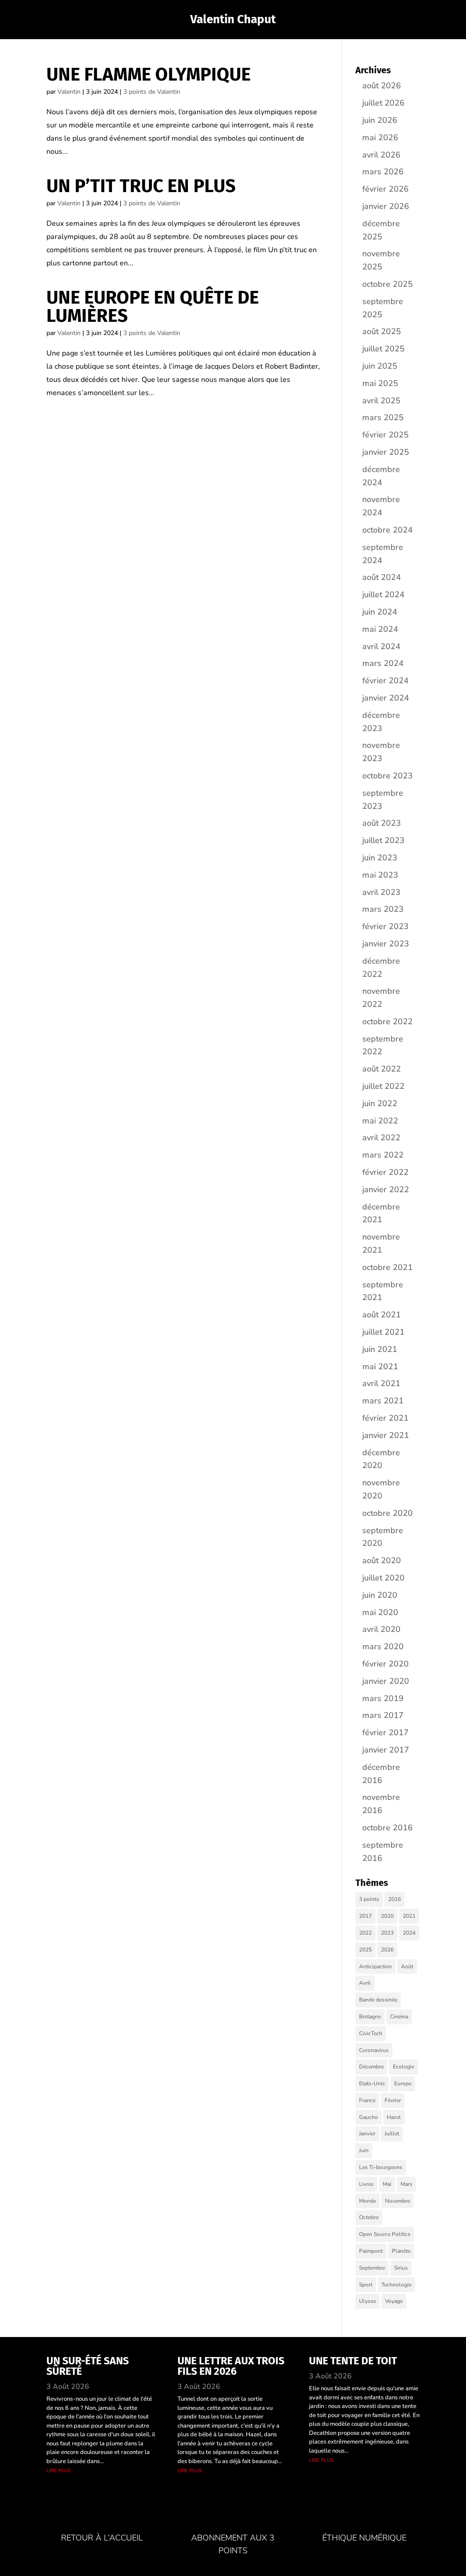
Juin (364, 2150)
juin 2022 (380, 1103)
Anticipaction (375, 1966)
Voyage (394, 2301)
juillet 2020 (383, 1578)
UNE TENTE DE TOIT (353, 2361)
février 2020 (385, 1664)
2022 (365, 1933)
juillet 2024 (383, 594)
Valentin (69, 92)
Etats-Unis (372, 2083)
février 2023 (385, 926)
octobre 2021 (387, 1267)
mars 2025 (383, 417)
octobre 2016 (387, 1828)
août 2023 (382, 823)
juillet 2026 (383, 103)
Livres (366, 2184)
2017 (365, 1916)
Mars (406, 2184)
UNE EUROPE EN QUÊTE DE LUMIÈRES (153, 307)
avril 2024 (381, 646)
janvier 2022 (386, 1189)
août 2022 (382, 1069)
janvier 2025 (386, 452)
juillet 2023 (383, 840)
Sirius (401, 2268)
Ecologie (403, 2067)
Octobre (369, 2217)
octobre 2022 (387, 1021)
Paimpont (371, 2251)
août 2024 (382, 577)
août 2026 (382, 86)
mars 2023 (383, 909)
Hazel (394, 2117)
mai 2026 (380, 137)
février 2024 (385, 681)
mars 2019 (383, 1698)
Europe (403, 2083)
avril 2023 (381, 892)
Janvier (367, 2134)
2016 (395, 1899)
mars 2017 (383, 1715)
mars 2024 (383, 663)
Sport (366, 2285)
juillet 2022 (383, 1086)
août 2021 (382, 1315)
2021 (409, 1916)
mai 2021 (380, 1367)
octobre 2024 (387, 530)
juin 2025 (380, 366)
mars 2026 (383, 172)
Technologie (396, 2285)
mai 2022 (380, 1121)
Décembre (371, 2067)
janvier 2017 (386, 1750)
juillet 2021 (383, 1332)
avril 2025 (381, 401)
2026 (387, 1950)
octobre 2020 (387, 1513)
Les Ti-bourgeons (381, 2167)
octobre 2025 (387, 284)
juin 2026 (380, 120)
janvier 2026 (386, 206)
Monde (367, 2201)
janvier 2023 (386, 944)
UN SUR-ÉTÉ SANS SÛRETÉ (88, 2366)
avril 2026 (381, 155)
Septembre (372, 2268)
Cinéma (399, 2017)
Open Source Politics (385, 2234)
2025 (365, 1950)
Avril (365, 1983)
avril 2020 (381, 1629)
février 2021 (385, 1418)
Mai (387, 2184)
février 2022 (385, 1172)
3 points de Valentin (152, 92)
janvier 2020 (386, 1681)
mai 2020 (380, 1612)
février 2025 (385, 435)
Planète (401, 2251)
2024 (409, 1933)
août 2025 (382, 331)
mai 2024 (380, 629)
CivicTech (371, 2033)
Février (393, 2100)
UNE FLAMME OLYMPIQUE (149, 75)
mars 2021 (383, 1401)
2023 (387, 1933)
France (367, 2100)
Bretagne (370, 2017)
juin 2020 (380, 1595)
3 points (369, 1899)
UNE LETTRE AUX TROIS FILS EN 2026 (231, 2366)
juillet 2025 (383, 349)
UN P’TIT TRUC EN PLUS (141, 186)
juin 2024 (380, 612)
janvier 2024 (386, 698)
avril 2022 (381, 1138)
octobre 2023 (387, 776)
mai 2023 (380, 875)
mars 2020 (383, 1646)
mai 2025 (380, 383)
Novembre (398, 2201)
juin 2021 (380, 1349)
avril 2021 (381, 1383)
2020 (387, 1916)
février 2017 (385, 1733)
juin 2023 (380, 858)
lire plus (59, 2470)
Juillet (392, 2134)
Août (407, 1966)
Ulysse (367, 2301)
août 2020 (382, 1560)
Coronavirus (374, 2050)
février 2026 (385, 189)
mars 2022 (383, 1155)
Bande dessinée (378, 2000)
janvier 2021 (386, 1435)
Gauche (368, 2117)
